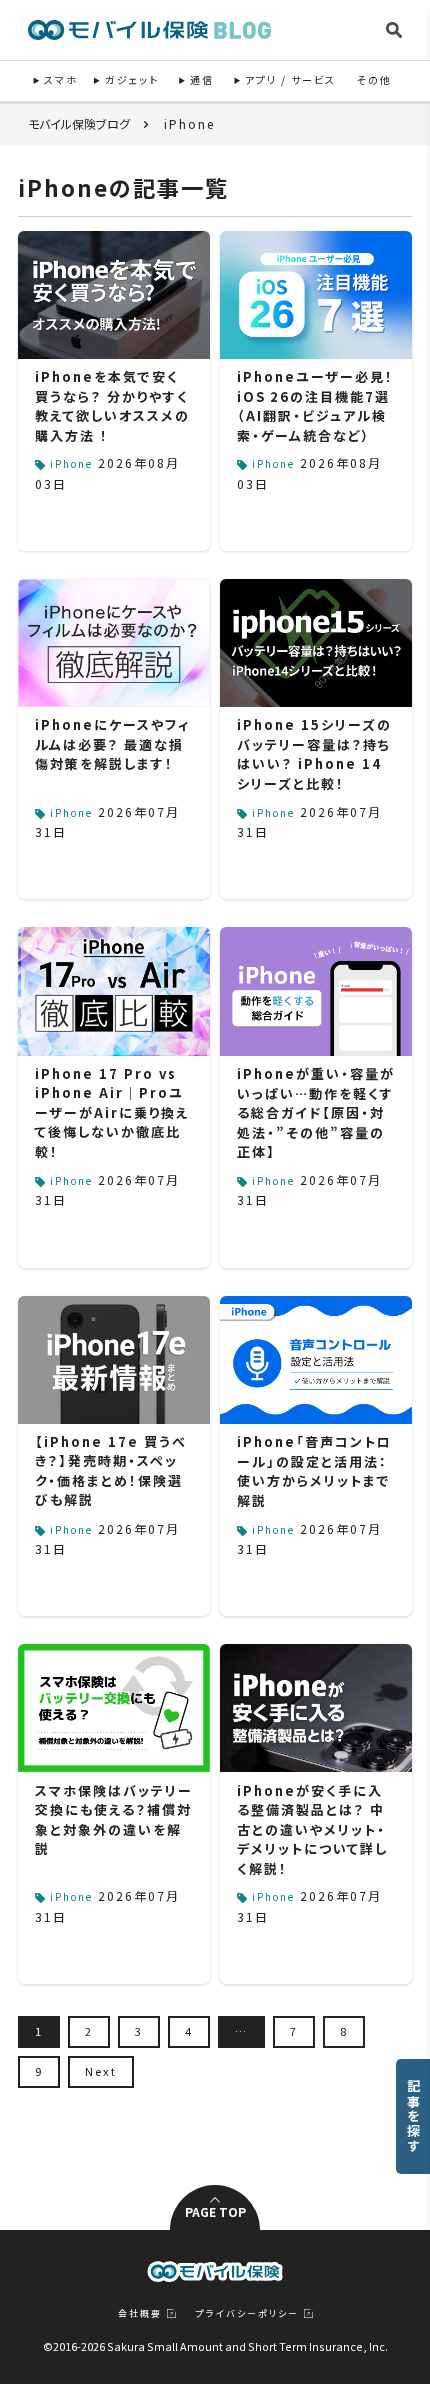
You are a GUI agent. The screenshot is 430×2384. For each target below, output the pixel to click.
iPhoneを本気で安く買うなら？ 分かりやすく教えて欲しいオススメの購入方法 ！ (112, 406)
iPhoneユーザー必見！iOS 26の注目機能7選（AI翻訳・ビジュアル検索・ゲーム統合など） (315, 406)
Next (101, 2071)
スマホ (61, 79)
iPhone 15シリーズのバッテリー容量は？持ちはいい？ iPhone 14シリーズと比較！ (314, 754)
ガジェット (132, 79)
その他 (374, 79)
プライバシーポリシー (247, 2313)
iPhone (71, 463)
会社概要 (140, 2313)
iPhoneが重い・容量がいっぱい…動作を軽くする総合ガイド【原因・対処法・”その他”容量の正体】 (316, 1112)
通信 (202, 79)
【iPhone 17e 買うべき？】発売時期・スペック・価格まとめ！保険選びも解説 (111, 1471)
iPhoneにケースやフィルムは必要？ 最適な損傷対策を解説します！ (112, 744)
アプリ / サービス (290, 79)
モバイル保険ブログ (79, 123)
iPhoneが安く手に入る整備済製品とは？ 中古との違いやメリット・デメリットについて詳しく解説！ (312, 1829)
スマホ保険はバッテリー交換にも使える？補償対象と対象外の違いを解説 (114, 1820)
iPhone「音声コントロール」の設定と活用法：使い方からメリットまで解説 (314, 1471)
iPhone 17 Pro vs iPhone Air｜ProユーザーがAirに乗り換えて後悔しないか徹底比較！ (112, 1112)
